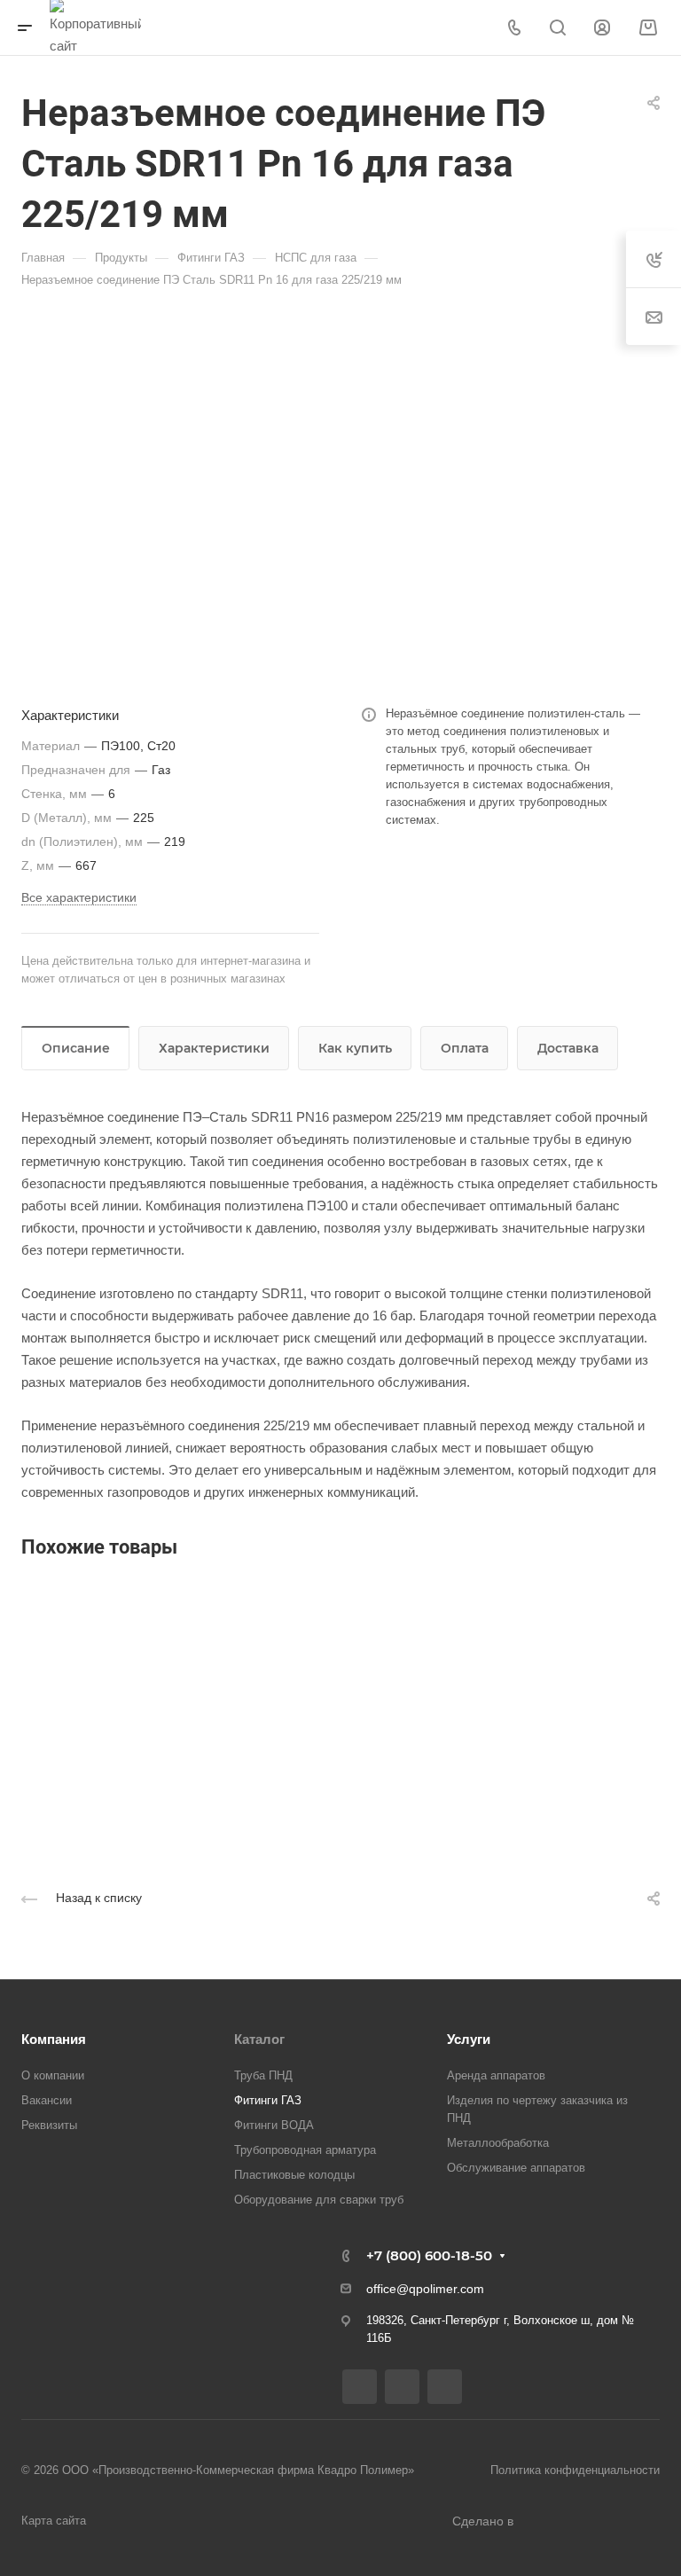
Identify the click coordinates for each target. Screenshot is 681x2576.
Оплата (465, 1048)
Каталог (259, 2039)
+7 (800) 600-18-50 (429, 2255)
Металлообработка (498, 2143)
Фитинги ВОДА (274, 2125)
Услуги (469, 2039)
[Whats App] (445, 2387)
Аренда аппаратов (496, 2075)
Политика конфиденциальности (575, 2470)
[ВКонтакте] (360, 2387)
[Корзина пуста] (648, 28)
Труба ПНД (263, 2075)
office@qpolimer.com (425, 2289)
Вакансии (47, 2100)
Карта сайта (54, 2521)
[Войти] (602, 28)
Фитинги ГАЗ (268, 2100)
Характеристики (214, 1048)
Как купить (355, 1048)
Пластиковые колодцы (294, 2175)
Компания (54, 2039)
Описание (76, 1048)
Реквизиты (49, 2125)
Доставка (568, 1048)
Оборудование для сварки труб (319, 2200)
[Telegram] (402, 2387)
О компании (53, 2075)
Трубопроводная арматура (305, 2150)
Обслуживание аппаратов (516, 2168)
